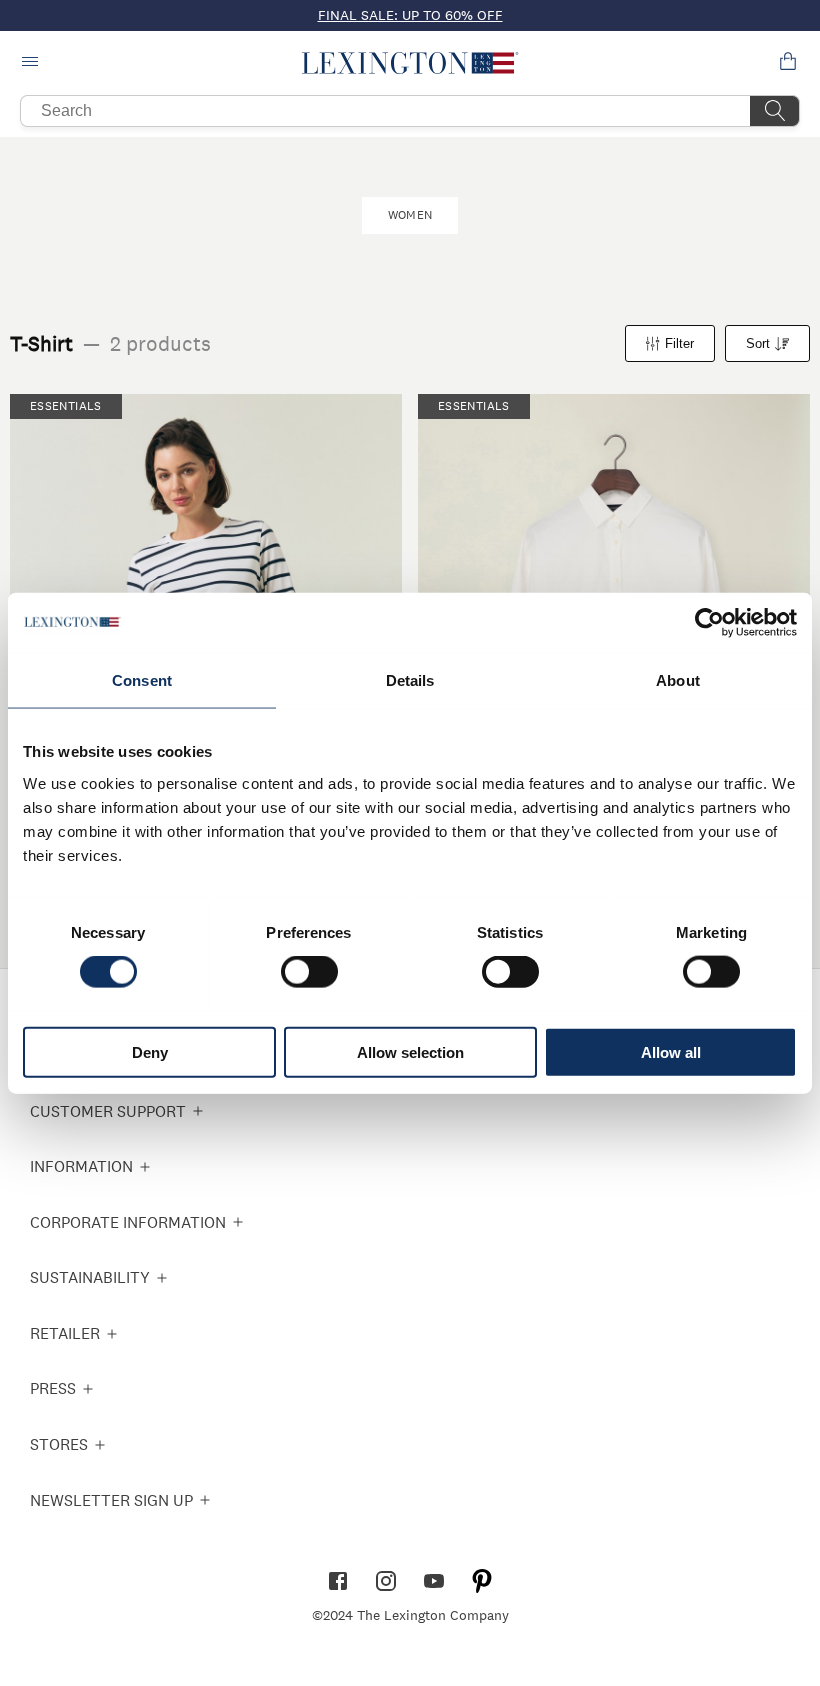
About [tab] (678, 680)
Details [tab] (410, 680)
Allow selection (410, 1051)
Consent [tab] (142, 680)
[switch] (309, 972)
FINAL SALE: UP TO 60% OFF (410, 15)
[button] (410, 63)
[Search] (775, 111)
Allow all (671, 1051)
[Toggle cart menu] (788, 63)
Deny (150, 1051)
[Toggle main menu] (32, 63)
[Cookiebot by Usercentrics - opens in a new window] (709, 623)
